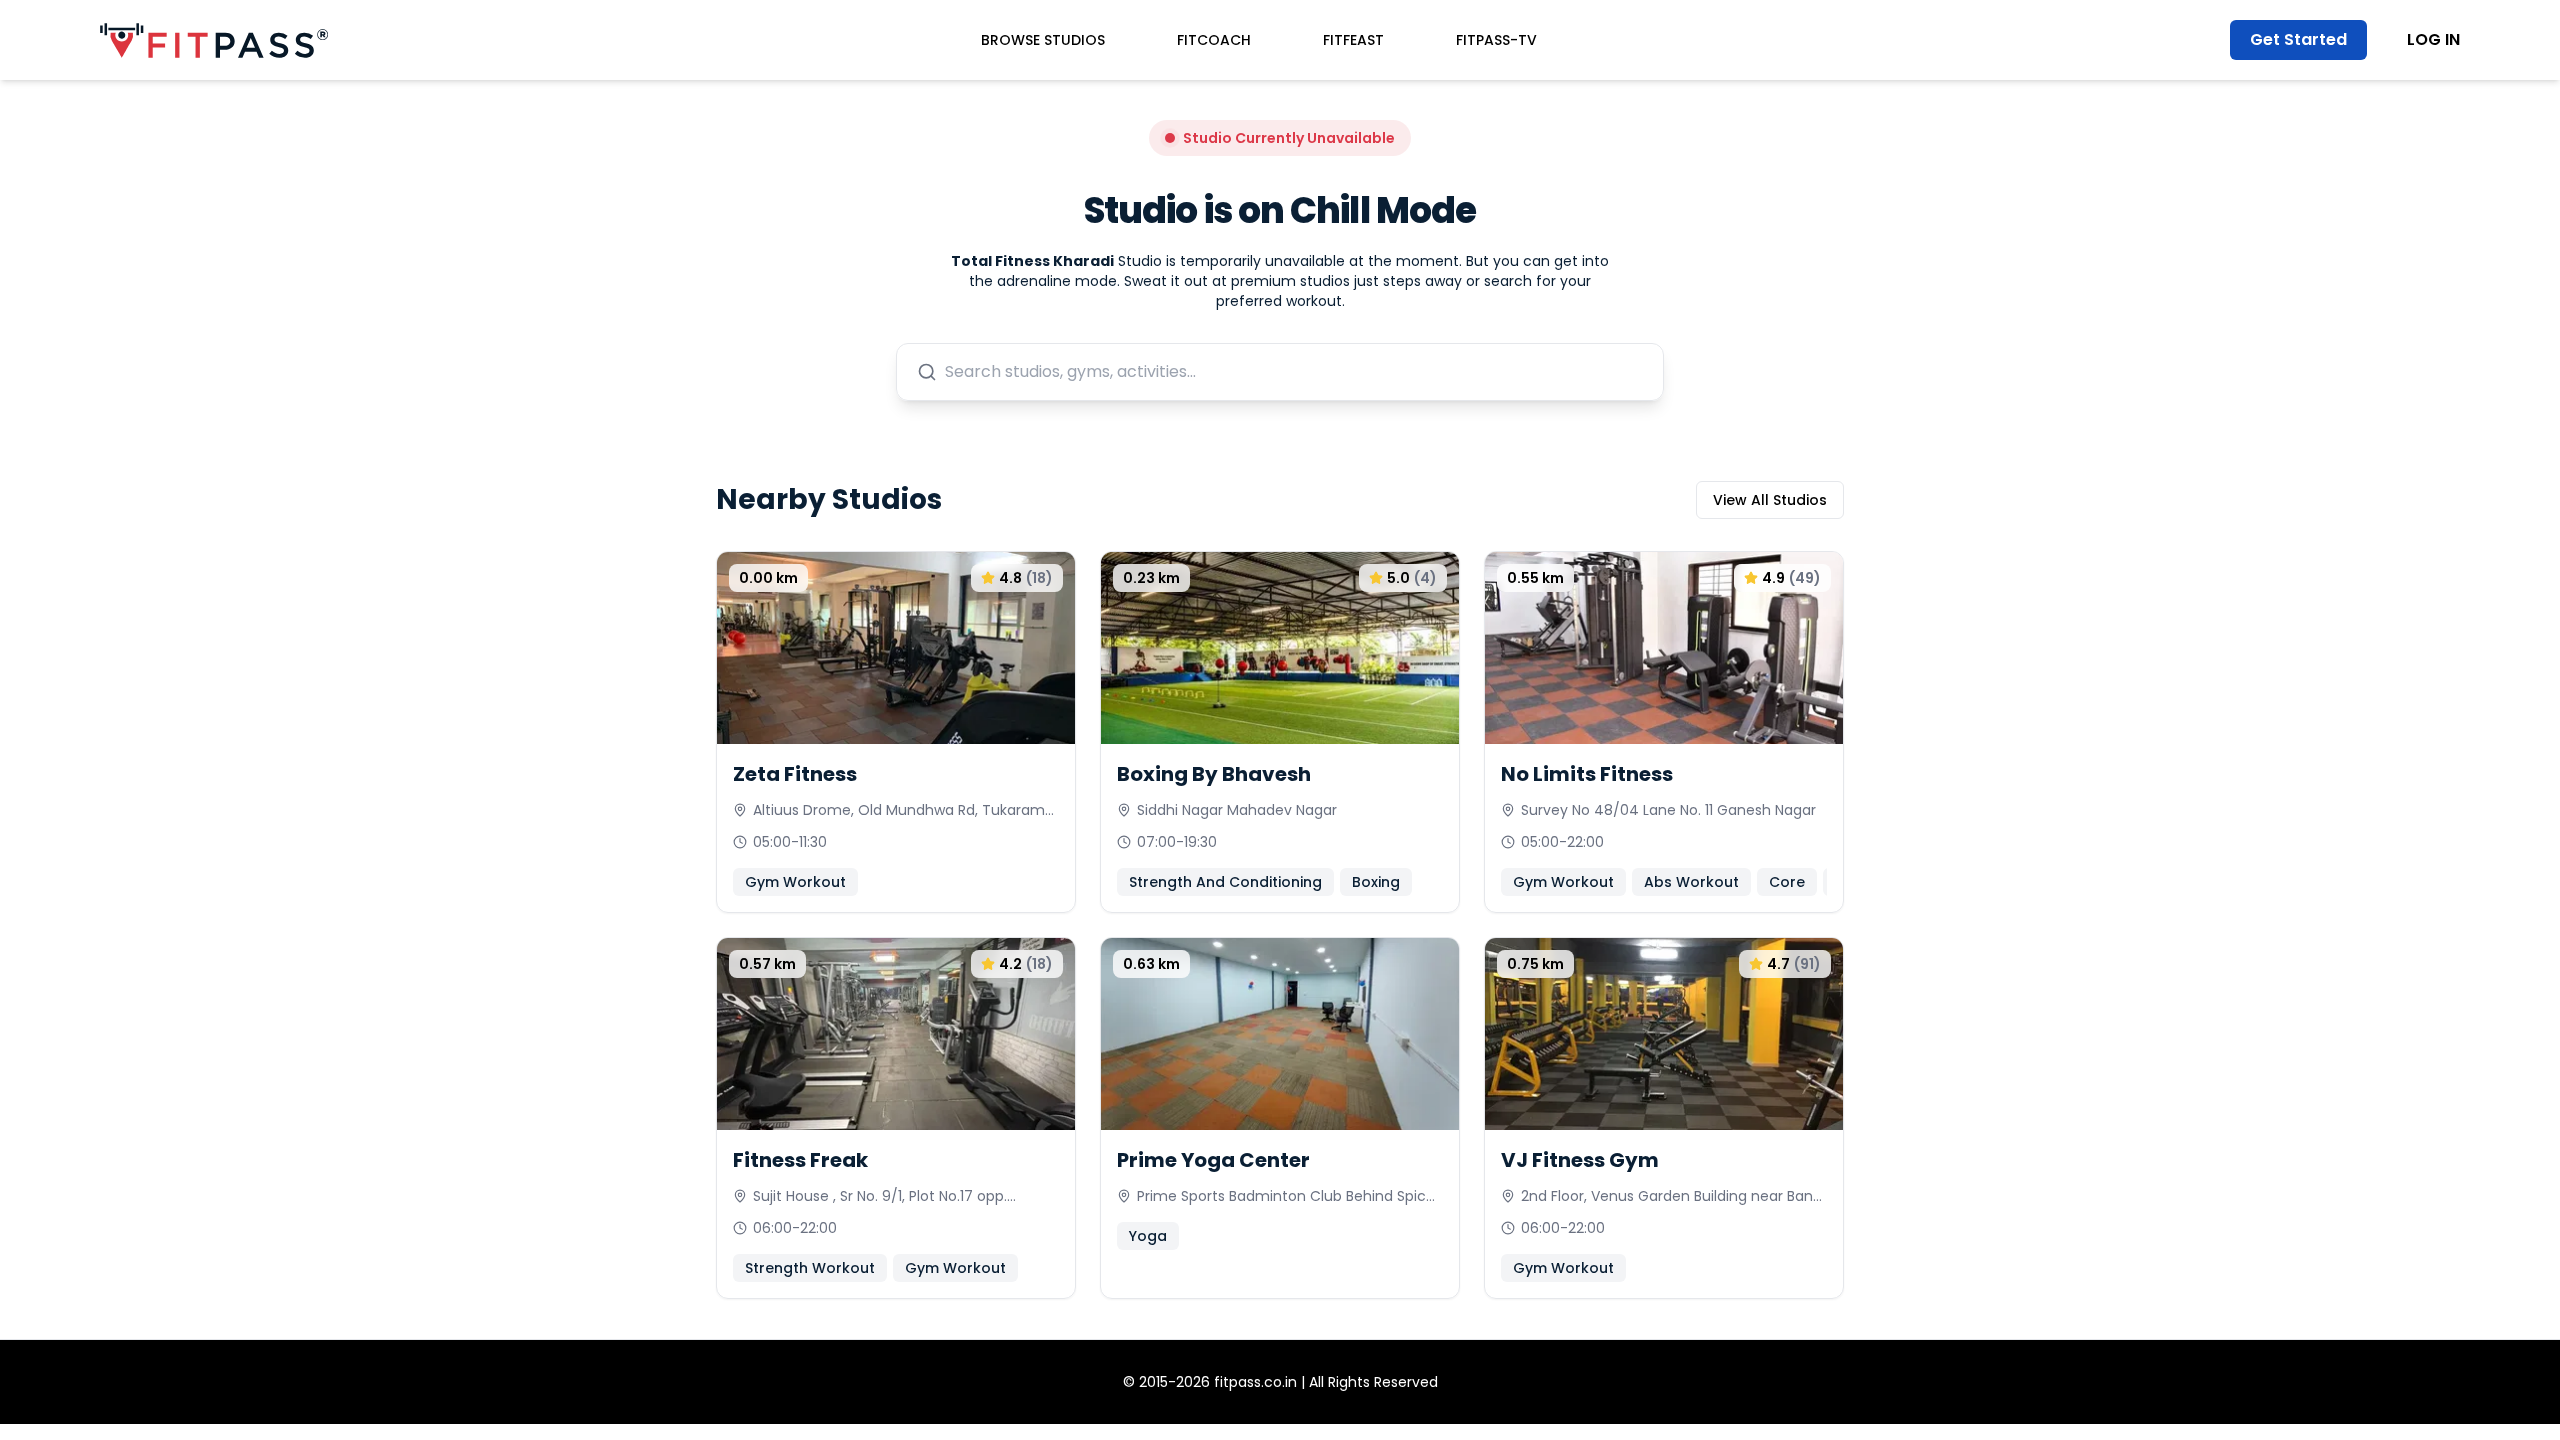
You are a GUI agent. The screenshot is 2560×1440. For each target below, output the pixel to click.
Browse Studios (1043, 40)
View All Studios (1770, 500)
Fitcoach (1214, 40)
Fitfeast (1353, 40)
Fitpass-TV (1496, 40)
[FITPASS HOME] (214, 40)
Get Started (2298, 39)
